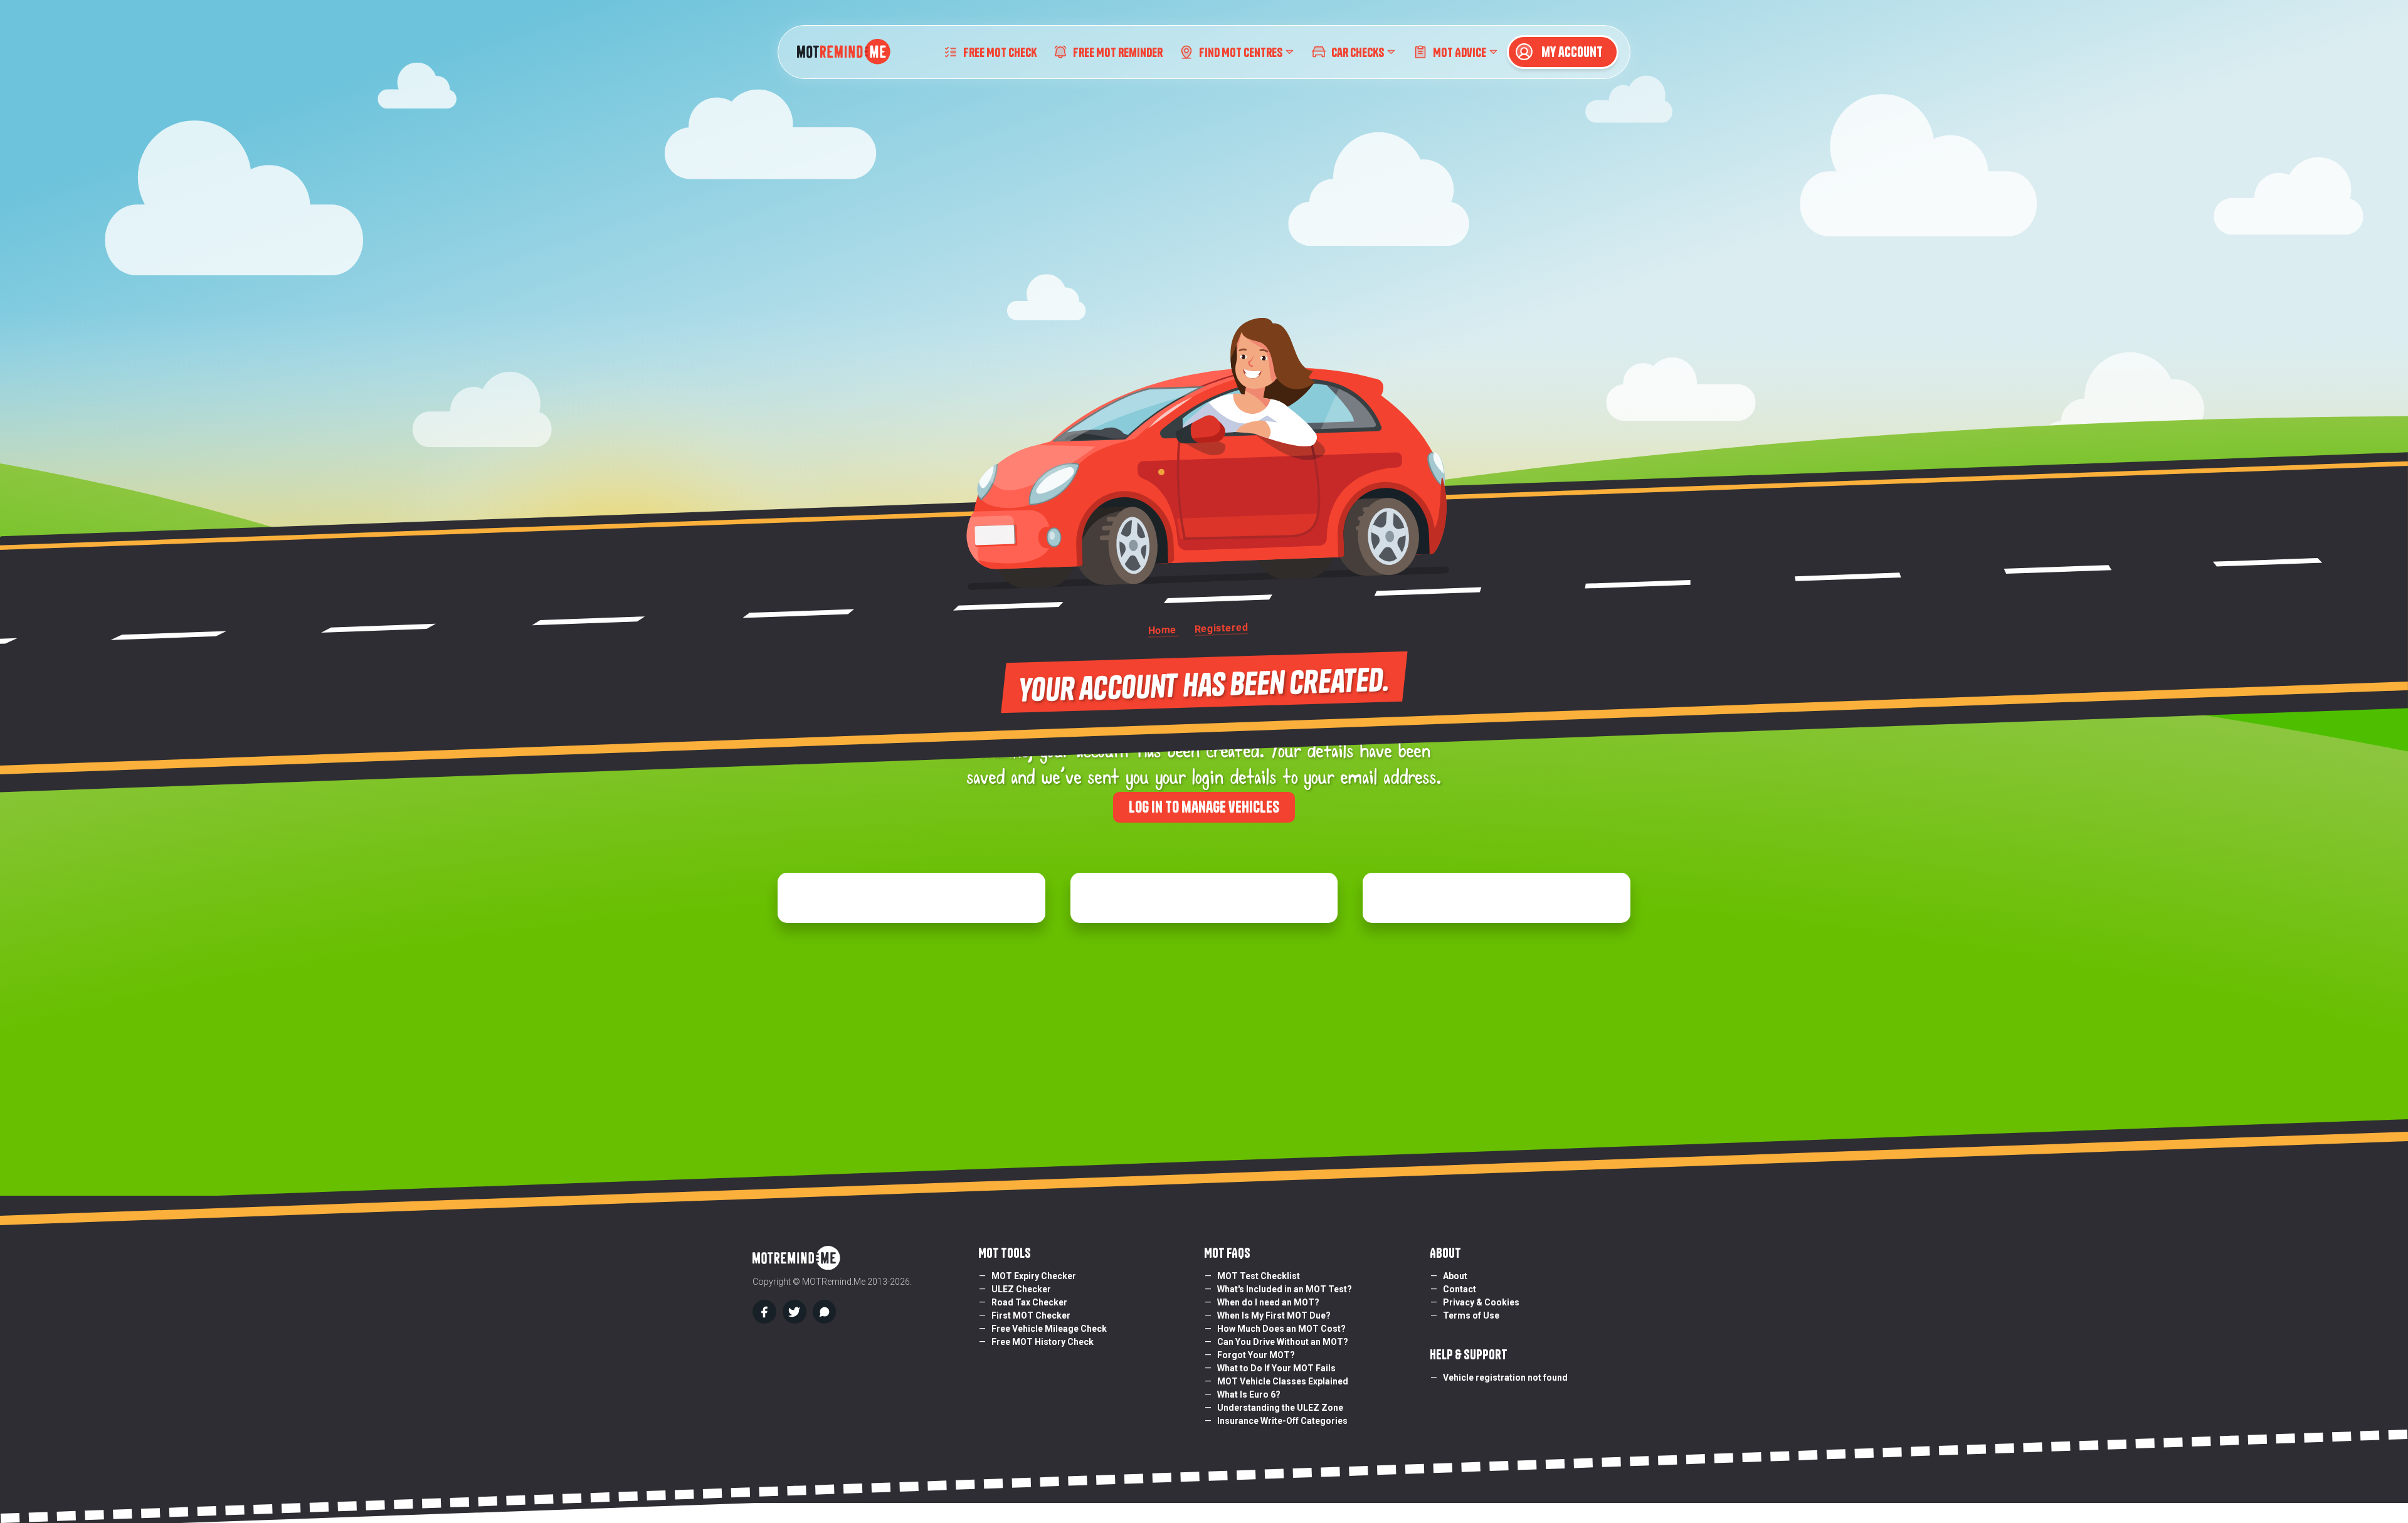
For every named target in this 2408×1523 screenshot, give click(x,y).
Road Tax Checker (1029, 1302)
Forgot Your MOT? (1256, 1355)
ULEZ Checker (1021, 1289)
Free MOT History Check (1043, 1342)
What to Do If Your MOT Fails (1276, 1368)
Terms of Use (1471, 1315)
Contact (1460, 1289)
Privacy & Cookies (1481, 1302)
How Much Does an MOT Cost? (1281, 1329)
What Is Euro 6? (1249, 1394)
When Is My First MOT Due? (1274, 1315)
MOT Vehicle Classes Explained (1283, 1381)
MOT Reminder (1118, 52)
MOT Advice (1460, 52)
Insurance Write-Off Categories (1282, 1421)
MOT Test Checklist (1259, 1276)
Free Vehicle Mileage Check (1049, 1329)
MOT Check (1000, 52)
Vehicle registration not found (1505, 1378)
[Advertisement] (1204, 1036)
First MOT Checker (1031, 1315)
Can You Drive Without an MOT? (1283, 1342)
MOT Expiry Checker (1034, 1276)
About (1455, 1276)
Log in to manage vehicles (1204, 807)
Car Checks (1358, 52)
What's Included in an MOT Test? (1285, 1289)
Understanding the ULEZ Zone (1280, 1408)
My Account (1571, 52)
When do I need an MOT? (1268, 1302)
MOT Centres (1242, 52)
